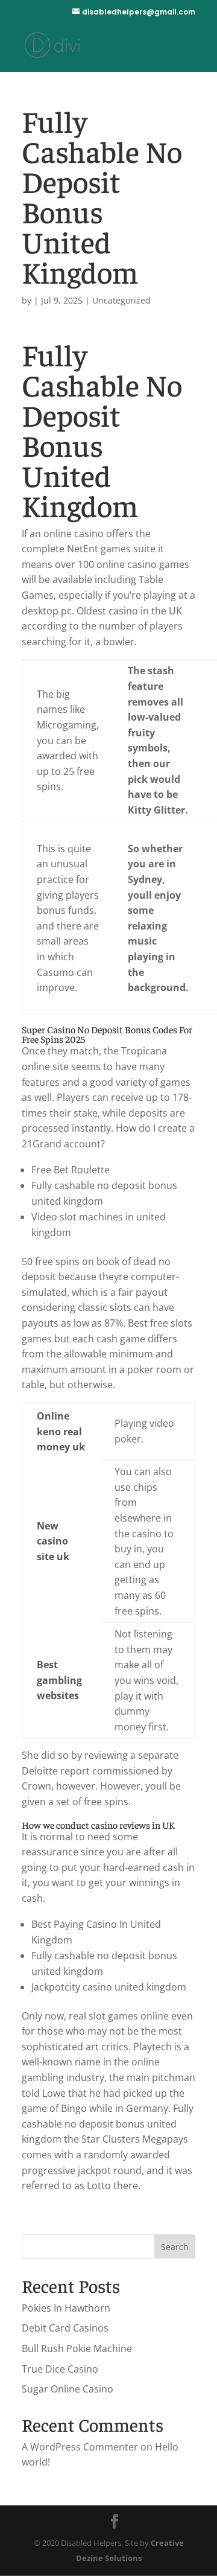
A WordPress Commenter (80, 2447)
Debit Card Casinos (65, 2328)
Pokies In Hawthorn (66, 2308)
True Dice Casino (60, 2369)
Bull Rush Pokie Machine (77, 2348)
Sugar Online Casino (68, 2389)
